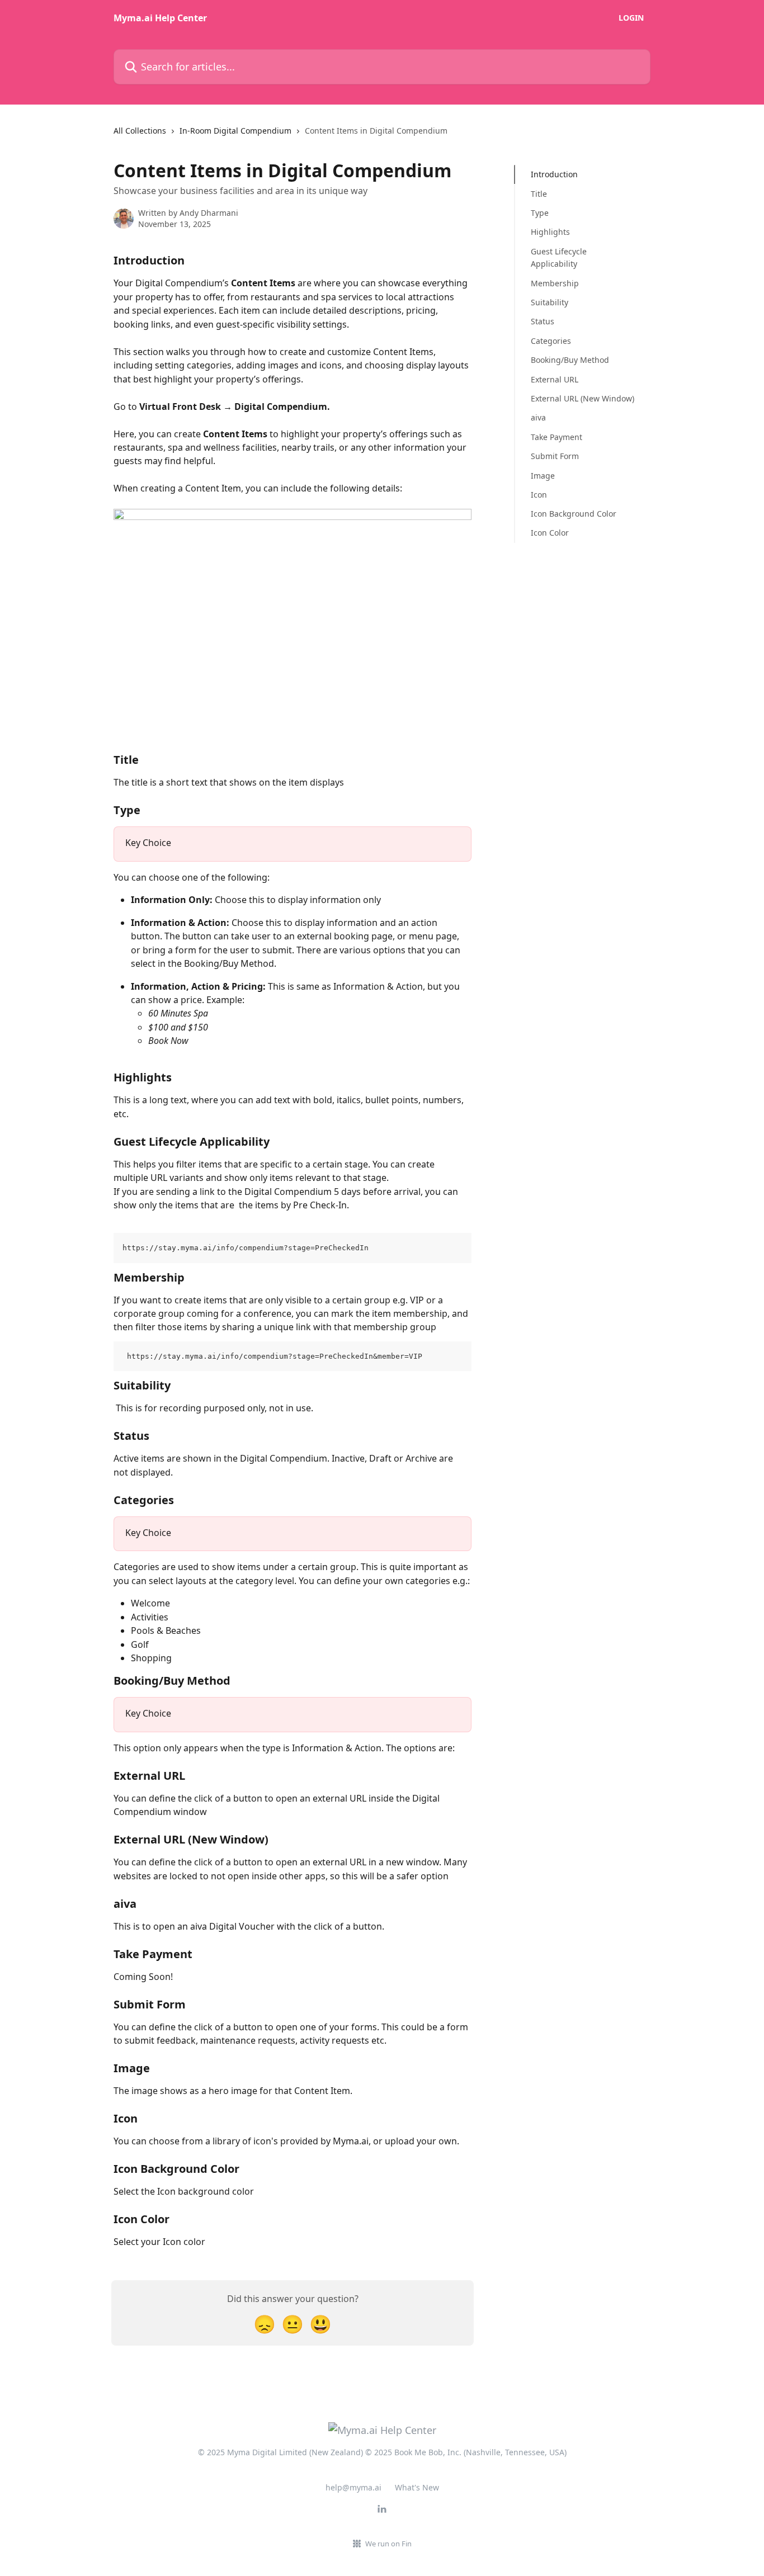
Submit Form (555, 456)
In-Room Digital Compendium (235, 131)
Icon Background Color (574, 514)
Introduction (554, 174)
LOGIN (631, 18)
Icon (539, 494)
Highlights (550, 232)
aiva (538, 417)
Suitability (550, 302)
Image (543, 475)
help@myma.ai (353, 2487)
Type (540, 213)
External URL (555, 379)
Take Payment (557, 436)
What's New (417, 2487)
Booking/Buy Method (570, 360)
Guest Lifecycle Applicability (559, 257)
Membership (555, 283)
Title (539, 193)
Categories (551, 340)
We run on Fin (388, 2544)
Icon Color (550, 533)
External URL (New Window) (583, 398)
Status (543, 321)
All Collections (140, 131)
